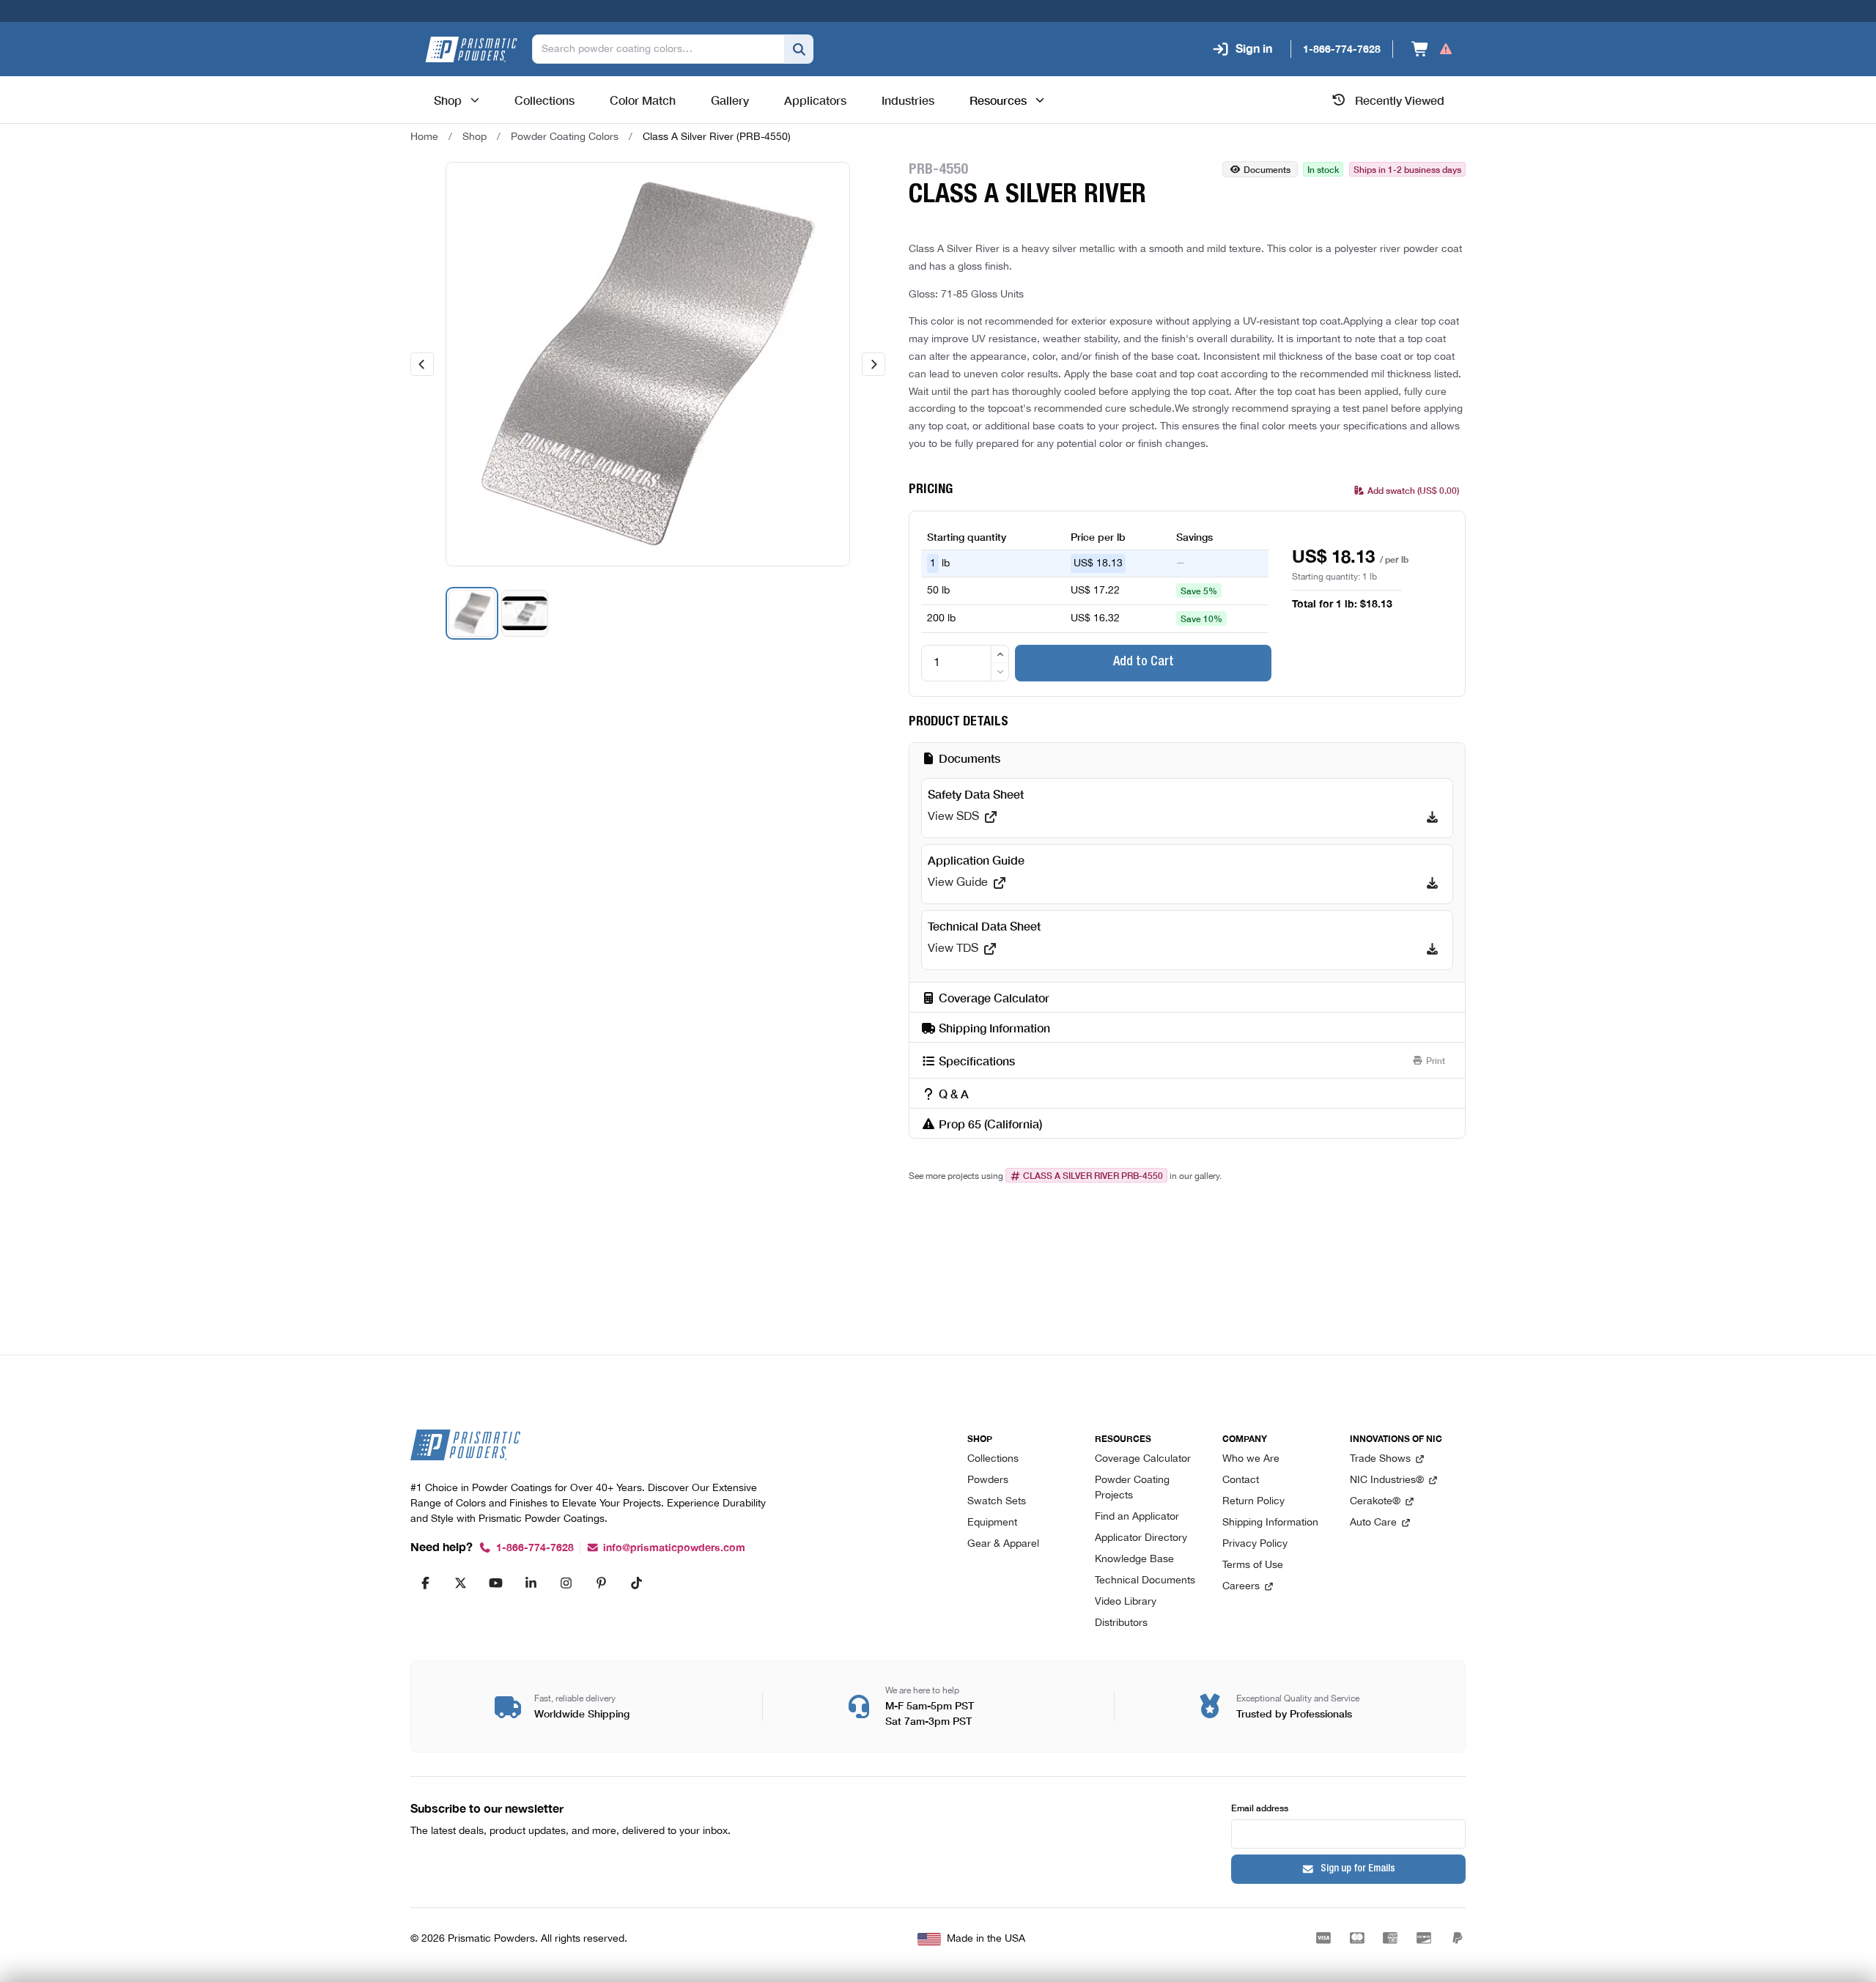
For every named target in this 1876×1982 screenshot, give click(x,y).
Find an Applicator (1137, 1517)
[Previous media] (422, 364)
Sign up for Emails (1358, 1869)
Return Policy (1253, 1502)
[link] (717, 137)
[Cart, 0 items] (1432, 49)
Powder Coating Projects (1132, 1488)
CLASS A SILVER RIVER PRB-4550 (1093, 1175)
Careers (1241, 1587)
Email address (1260, 1807)
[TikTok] (636, 1583)
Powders (988, 1480)
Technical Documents (1145, 1581)
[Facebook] (425, 1583)
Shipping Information (1270, 1523)
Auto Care (1373, 1523)
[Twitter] (460, 1583)
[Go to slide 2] (525, 613)
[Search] (799, 49)
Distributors (1121, 1623)
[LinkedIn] (531, 1583)
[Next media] (874, 364)
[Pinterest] (601, 1583)
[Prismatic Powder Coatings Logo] (471, 49)
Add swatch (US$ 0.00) (1413, 490)
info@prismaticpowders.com (674, 1548)
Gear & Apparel (1003, 1544)
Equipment (992, 1523)
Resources (998, 100)
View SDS (953, 817)
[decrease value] (1000, 672)
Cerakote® (1375, 1502)
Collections (993, 1459)
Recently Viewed (1400, 100)
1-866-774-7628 (535, 1548)
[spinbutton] (965, 663)
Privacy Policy (1255, 1544)
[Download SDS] (1432, 817)
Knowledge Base (1134, 1560)
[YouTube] (495, 1583)
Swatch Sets (997, 1502)
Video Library (1126, 1602)
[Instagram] (566, 1583)
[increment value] (1000, 654)
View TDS (953, 949)
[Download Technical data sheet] (1432, 949)
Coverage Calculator (1143, 1459)
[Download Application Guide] (1432, 883)
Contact (1241, 1480)
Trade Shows (1380, 1459)
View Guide (958, 883)
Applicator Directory (1141, 1538)
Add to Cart (1144, 662)
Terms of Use (1253, 1565)
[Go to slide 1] (472, 613)
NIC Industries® (1387, 1480)
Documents (1267, 169)
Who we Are (1251, 1459)
